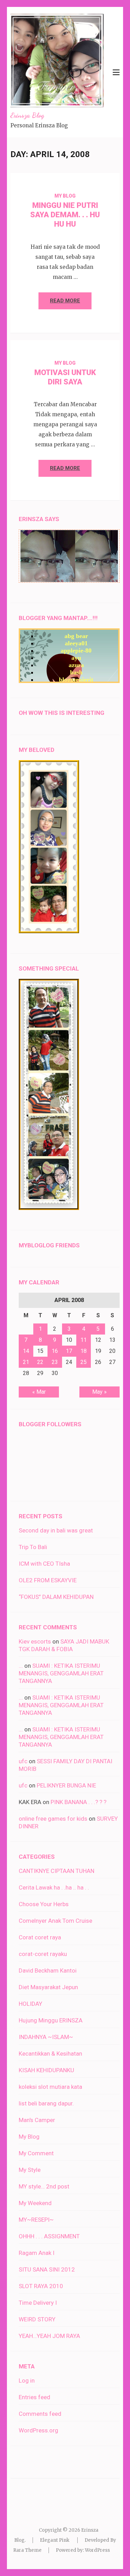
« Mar (39, 1392)
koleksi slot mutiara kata (50, 2087)
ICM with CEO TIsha (44, 1564)
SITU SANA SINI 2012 (47, 2269)
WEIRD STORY (37, 2319)
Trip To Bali (33, 1547)
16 (55, 1351)
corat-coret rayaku (43, 1954)
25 (84, 1362)
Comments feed (40, 2414)
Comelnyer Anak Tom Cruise (55, 1921)
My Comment (36, 2153)
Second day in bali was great (56, 1530)
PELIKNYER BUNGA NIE (66, 1785)
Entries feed (34, 2397)
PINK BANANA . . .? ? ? (79, 1802)
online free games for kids (53, 1819)
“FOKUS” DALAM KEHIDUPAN (56, 1597)
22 (40, 1362)
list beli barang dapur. (46, 2103)
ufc (23, 1761)
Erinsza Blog (27, 115)
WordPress (97, 2550)
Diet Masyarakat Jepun (48, 1987)
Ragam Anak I (37, 2253)
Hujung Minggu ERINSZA (51, 2020)
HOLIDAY (31, 2004)
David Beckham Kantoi (48, 1970)
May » (99, 1392)
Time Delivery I (38, 2303)
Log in (27, 2381)
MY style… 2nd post (44, 2186)
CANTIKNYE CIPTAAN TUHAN (57, 1871)
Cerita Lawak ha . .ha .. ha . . (54, 1887)
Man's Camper (37, 2120)
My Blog (65, 196)
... (21, 1666)
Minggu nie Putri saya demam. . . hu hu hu (65, 215)
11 (84, 1340)
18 (84, 1351)
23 (55, 1362)
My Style (30, 2170)
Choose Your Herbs (44, 1904)
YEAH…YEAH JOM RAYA (49, 2336)
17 (69, 1351)
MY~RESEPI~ (36, 2220)
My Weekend (35, 2203)
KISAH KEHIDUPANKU (46, 2070)
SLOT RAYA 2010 (41, 2286)
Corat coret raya (40, 1937)
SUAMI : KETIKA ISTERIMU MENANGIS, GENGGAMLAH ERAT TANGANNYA (61, 1673)
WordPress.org (38, 2430)
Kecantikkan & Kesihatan (50, 2054)
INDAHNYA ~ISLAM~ (46, 2037)
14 (26, 1351)
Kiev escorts (35, 1641)
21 (26, 1362)
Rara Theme (27, 2550)
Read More (65, 301)
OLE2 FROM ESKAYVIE (48, 1580)
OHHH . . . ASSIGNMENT (49, 2236)
